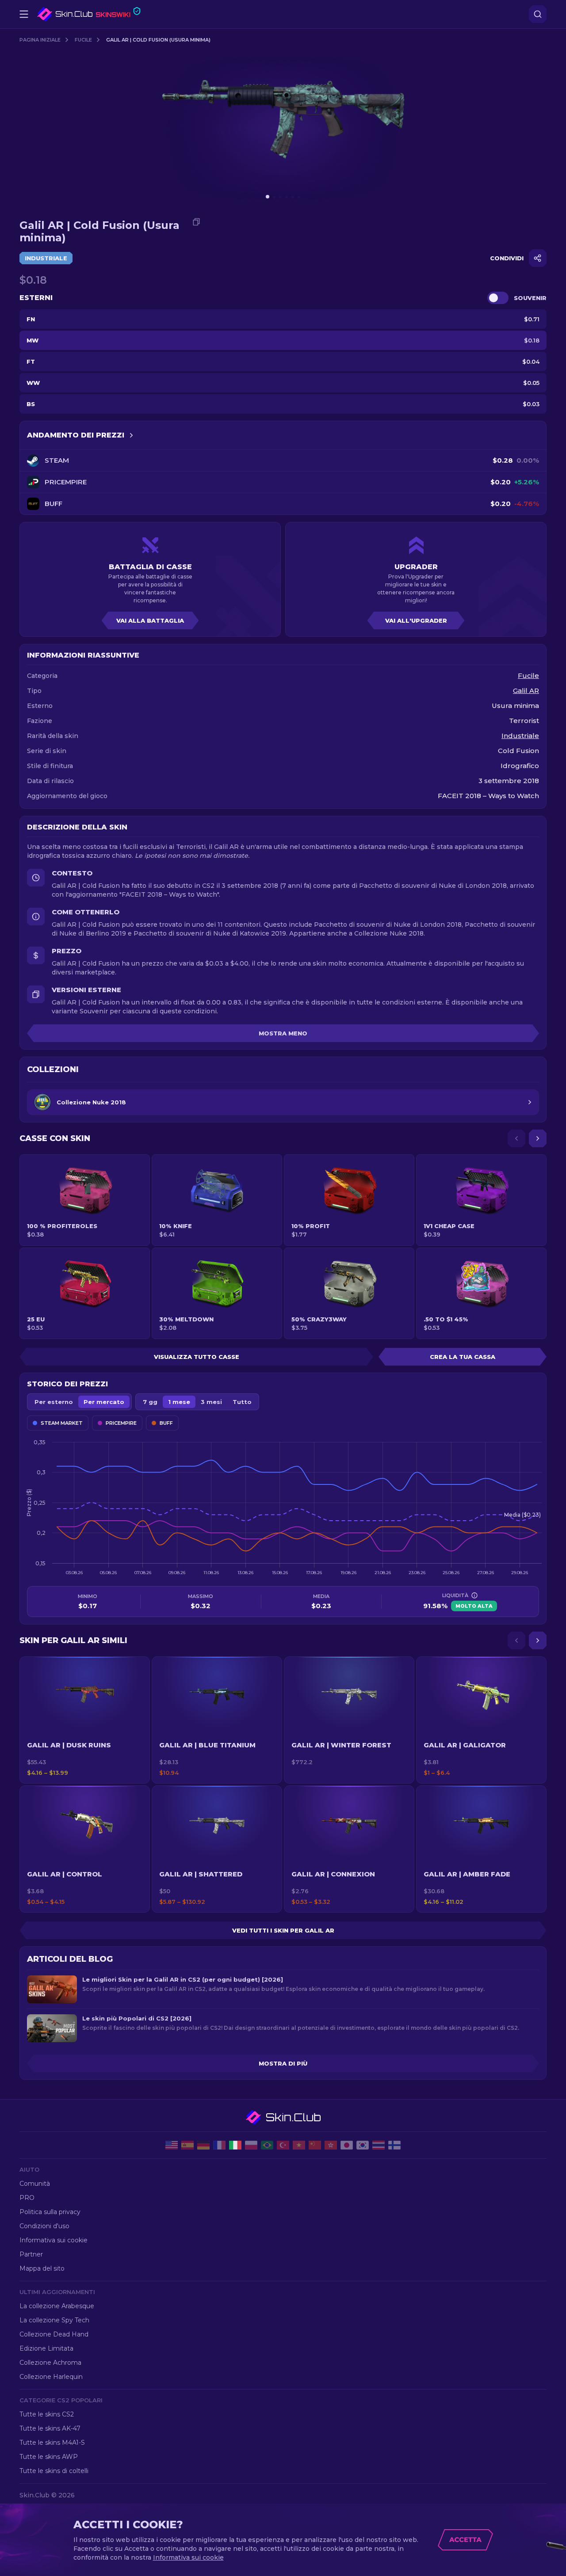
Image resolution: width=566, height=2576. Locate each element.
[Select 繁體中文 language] (331, 2145)
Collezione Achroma (50, 2363)
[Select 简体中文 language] (315, 2145)
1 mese (179, 1402)
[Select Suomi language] (394, 2145)
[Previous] (516, 1138)
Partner (31, 2254)
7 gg (150, 1402)
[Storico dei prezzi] (131, 435)
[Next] (538, 1138)
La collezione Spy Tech (54, 2320)
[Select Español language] (187, 2145)
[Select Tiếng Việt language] (299, 2145)
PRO (27, 2198)
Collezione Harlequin (51, 2377)
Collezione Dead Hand (54, 2334)
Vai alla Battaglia (150, 620)
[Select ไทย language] (379, 2145)
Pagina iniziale (40, 40)
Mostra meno (283, 1033)
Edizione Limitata (46, 2348)
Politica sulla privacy (50, 2212)
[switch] (498, 298)
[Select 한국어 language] (363, 2145)
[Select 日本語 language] (347, 2145)
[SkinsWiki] (89, 14)
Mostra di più (283, 2063)
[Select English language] (172, 2145)
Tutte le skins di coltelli (54, 2471)
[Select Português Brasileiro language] (267, 2145)
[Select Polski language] (251, 2145)
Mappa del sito (42, 2268)
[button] (85, 1720)
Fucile (83, 40)
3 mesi (211, 1402)
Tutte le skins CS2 (47, 2414)
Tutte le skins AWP (49, 2457)
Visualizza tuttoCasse (197, 1357)
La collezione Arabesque (57, 2306)
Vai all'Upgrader (416, 620)
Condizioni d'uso (44, 2226)
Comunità (35, 2184)
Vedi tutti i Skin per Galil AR (283, 1930)
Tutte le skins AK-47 (50, 2428)
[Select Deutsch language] (203, 2145)
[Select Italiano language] (235, 2145)
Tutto (242, 1402)
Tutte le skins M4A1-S (52, 2443)
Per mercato (104, 1402)
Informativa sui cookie (54, 2240)
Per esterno (54, 1402)
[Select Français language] (219, 2145)
